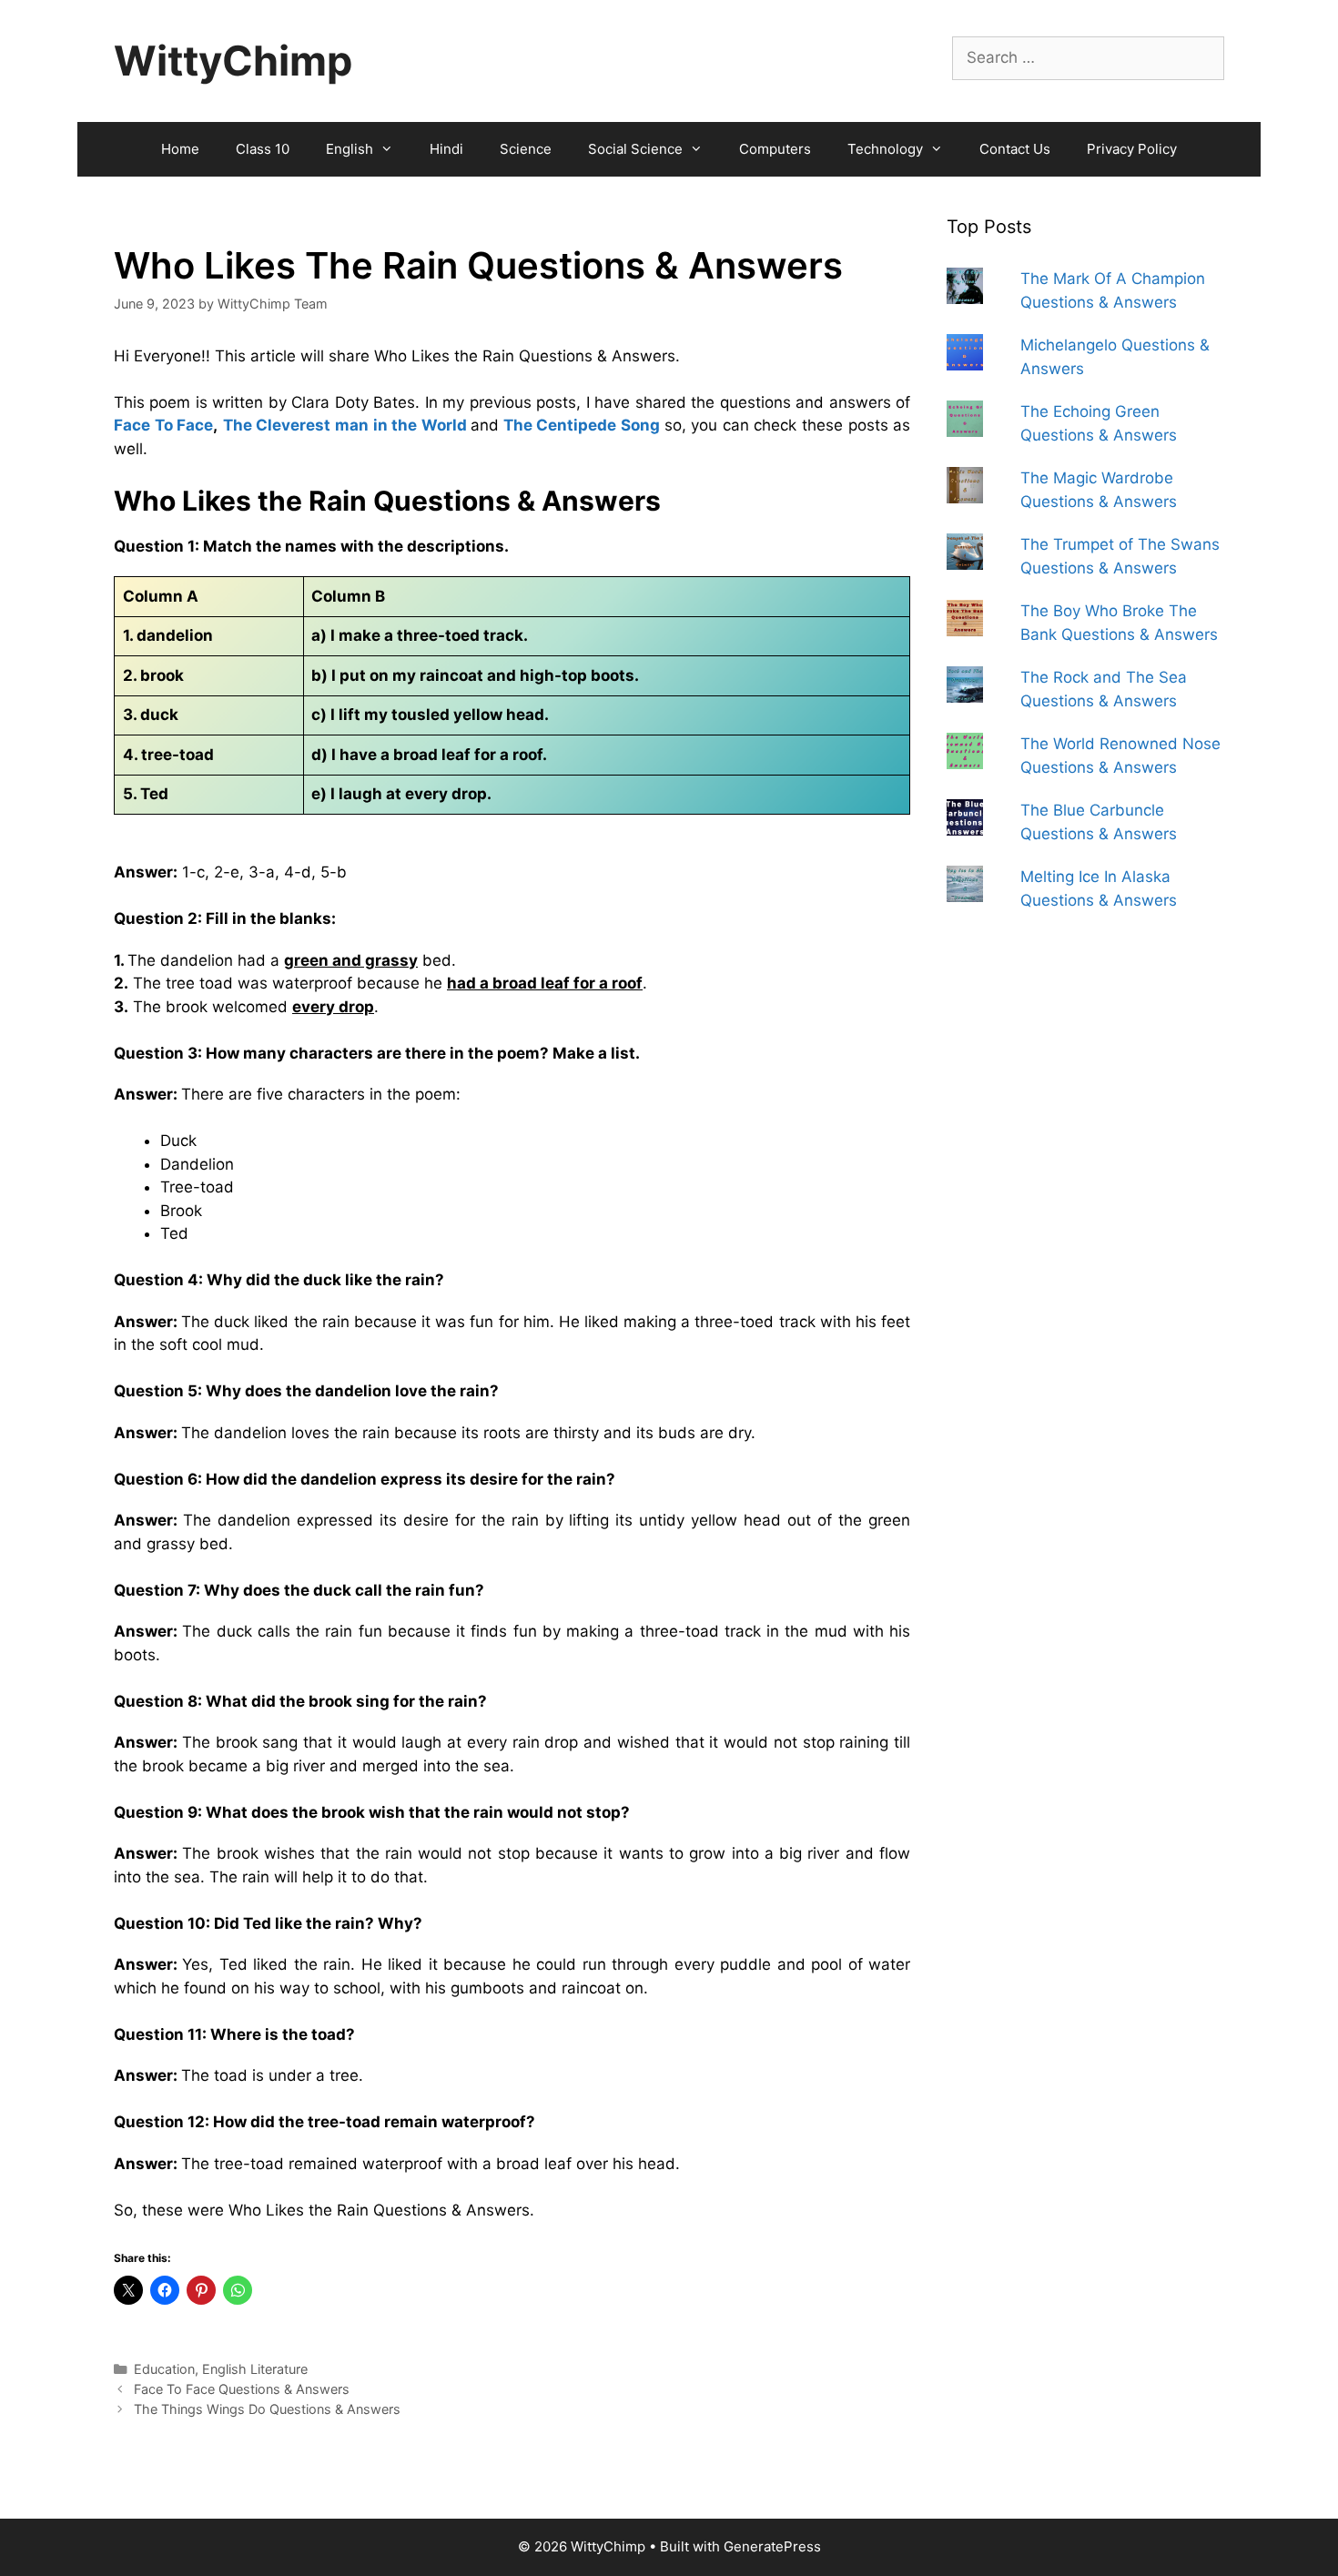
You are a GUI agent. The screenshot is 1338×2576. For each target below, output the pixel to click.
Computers (775, 149)
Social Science (635, 149)
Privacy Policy (1132, 149)
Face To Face (163, 425)
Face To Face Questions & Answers (242, 2389)
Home (180, 149)
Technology (885, 149)
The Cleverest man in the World (345, 425)
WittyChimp (233, 61)
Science (526, 149)
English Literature (255, 2369)
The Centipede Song (582, 425)
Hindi (446, 149)
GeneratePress (772, 2546)
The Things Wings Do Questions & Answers (267, 2409)
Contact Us (1015, 149)
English (350, 149)
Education (164, 2369)
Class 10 (263, 149)
